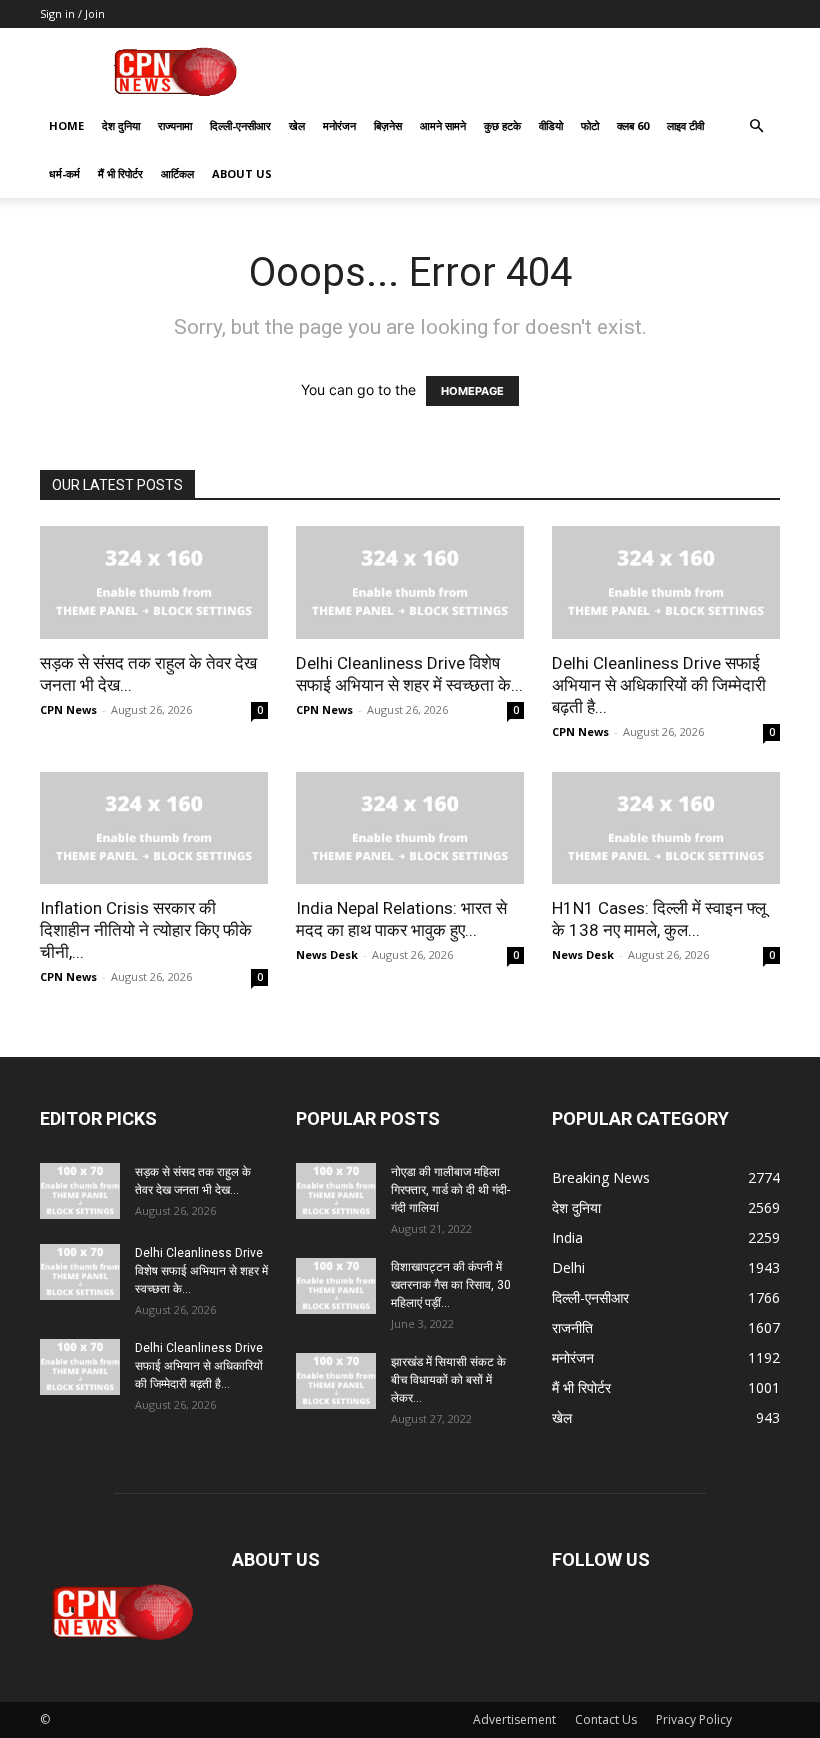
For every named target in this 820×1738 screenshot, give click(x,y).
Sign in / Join (72, 13)
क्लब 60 (633, 125)
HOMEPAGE (472, 391)
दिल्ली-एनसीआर (240, 125)
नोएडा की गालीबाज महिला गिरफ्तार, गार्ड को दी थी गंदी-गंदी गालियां (450, 1190)
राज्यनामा (175, 125)
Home (66, 125)
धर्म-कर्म (64, 173)
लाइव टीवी (685, 125)
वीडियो (551, 125)
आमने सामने (443, 125)
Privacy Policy (694, 1719)
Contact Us (606, 1719)
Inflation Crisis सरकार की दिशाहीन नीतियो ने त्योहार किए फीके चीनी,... (146, 930)
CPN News (68, 709)
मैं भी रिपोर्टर (120, 173)
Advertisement (514, 1719)
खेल (297, 125)
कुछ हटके (502, 125)
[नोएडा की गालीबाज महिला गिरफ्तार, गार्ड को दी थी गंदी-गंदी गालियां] (336, 1191)
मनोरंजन (339, 125)
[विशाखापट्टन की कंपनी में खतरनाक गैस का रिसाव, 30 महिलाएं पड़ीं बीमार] (336, 1286)
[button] (756, 126)
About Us (242, 173)
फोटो (590, 125)
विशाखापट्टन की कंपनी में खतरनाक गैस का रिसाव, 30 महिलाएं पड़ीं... (451, 1285)
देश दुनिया (121, 125)
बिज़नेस (388, 125)
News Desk (327, 954)
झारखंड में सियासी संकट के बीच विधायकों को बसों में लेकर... (448, 1380)
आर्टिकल (177, 173)
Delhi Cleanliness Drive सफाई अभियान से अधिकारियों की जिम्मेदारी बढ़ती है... (659, 685)
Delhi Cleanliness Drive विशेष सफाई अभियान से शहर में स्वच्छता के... (201, 1271)
